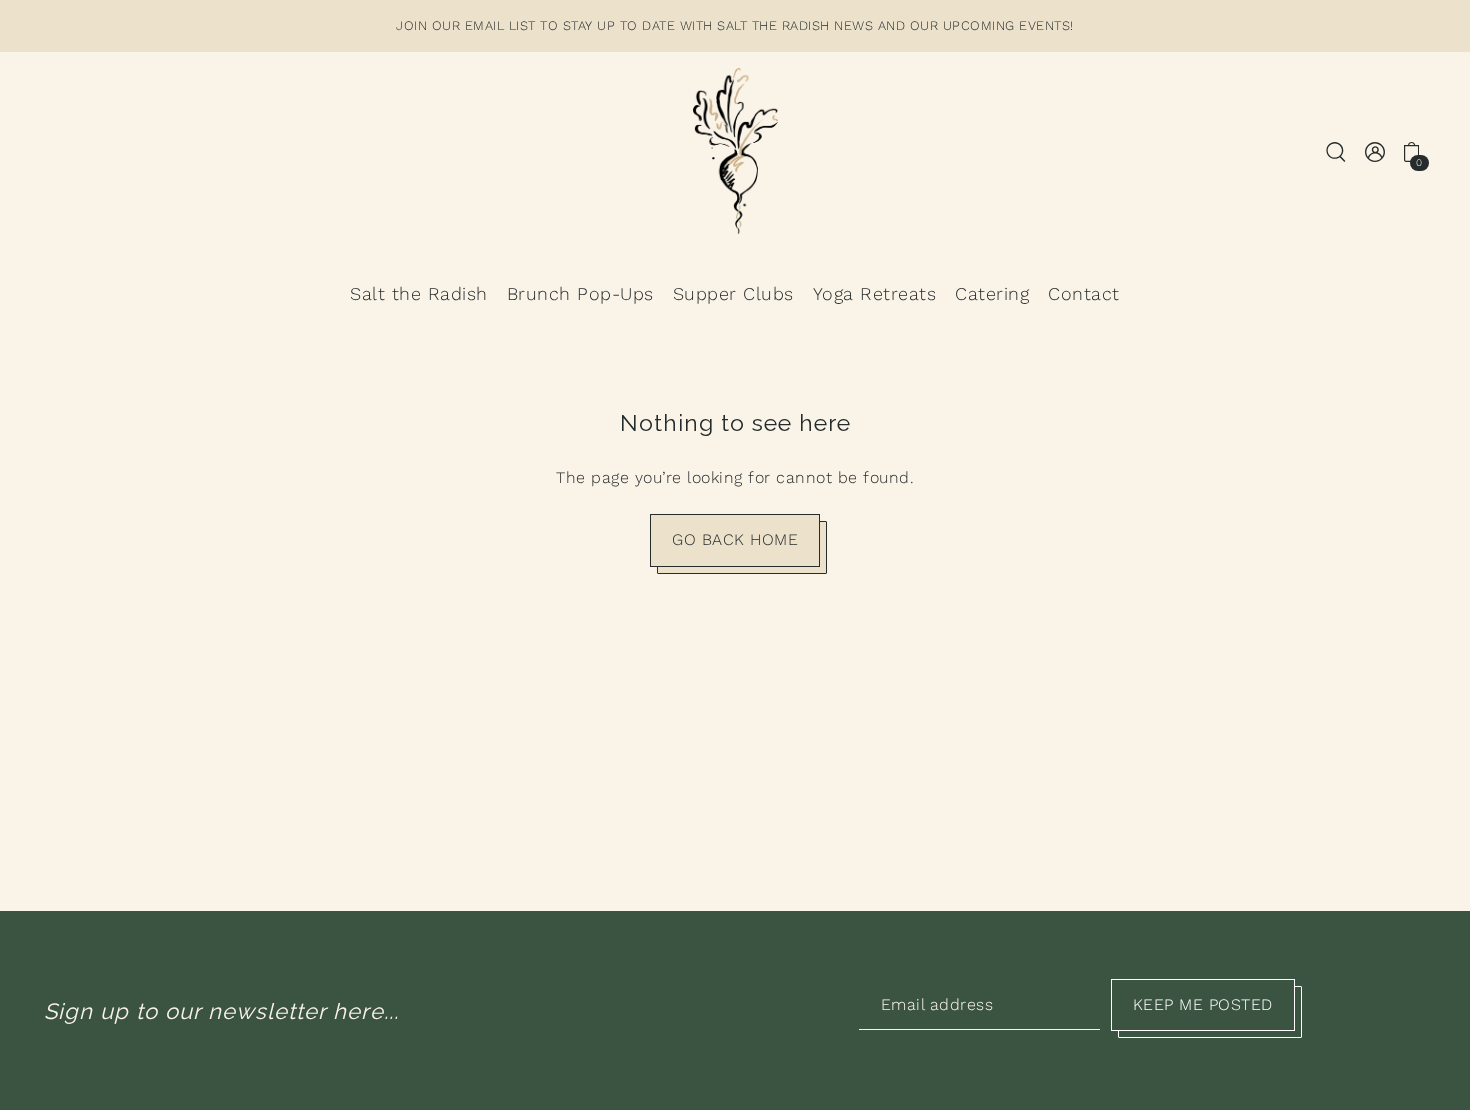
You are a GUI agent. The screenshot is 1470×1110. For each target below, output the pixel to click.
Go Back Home (735, 539)
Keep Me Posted (1203, 1004)
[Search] (1336, 150)
